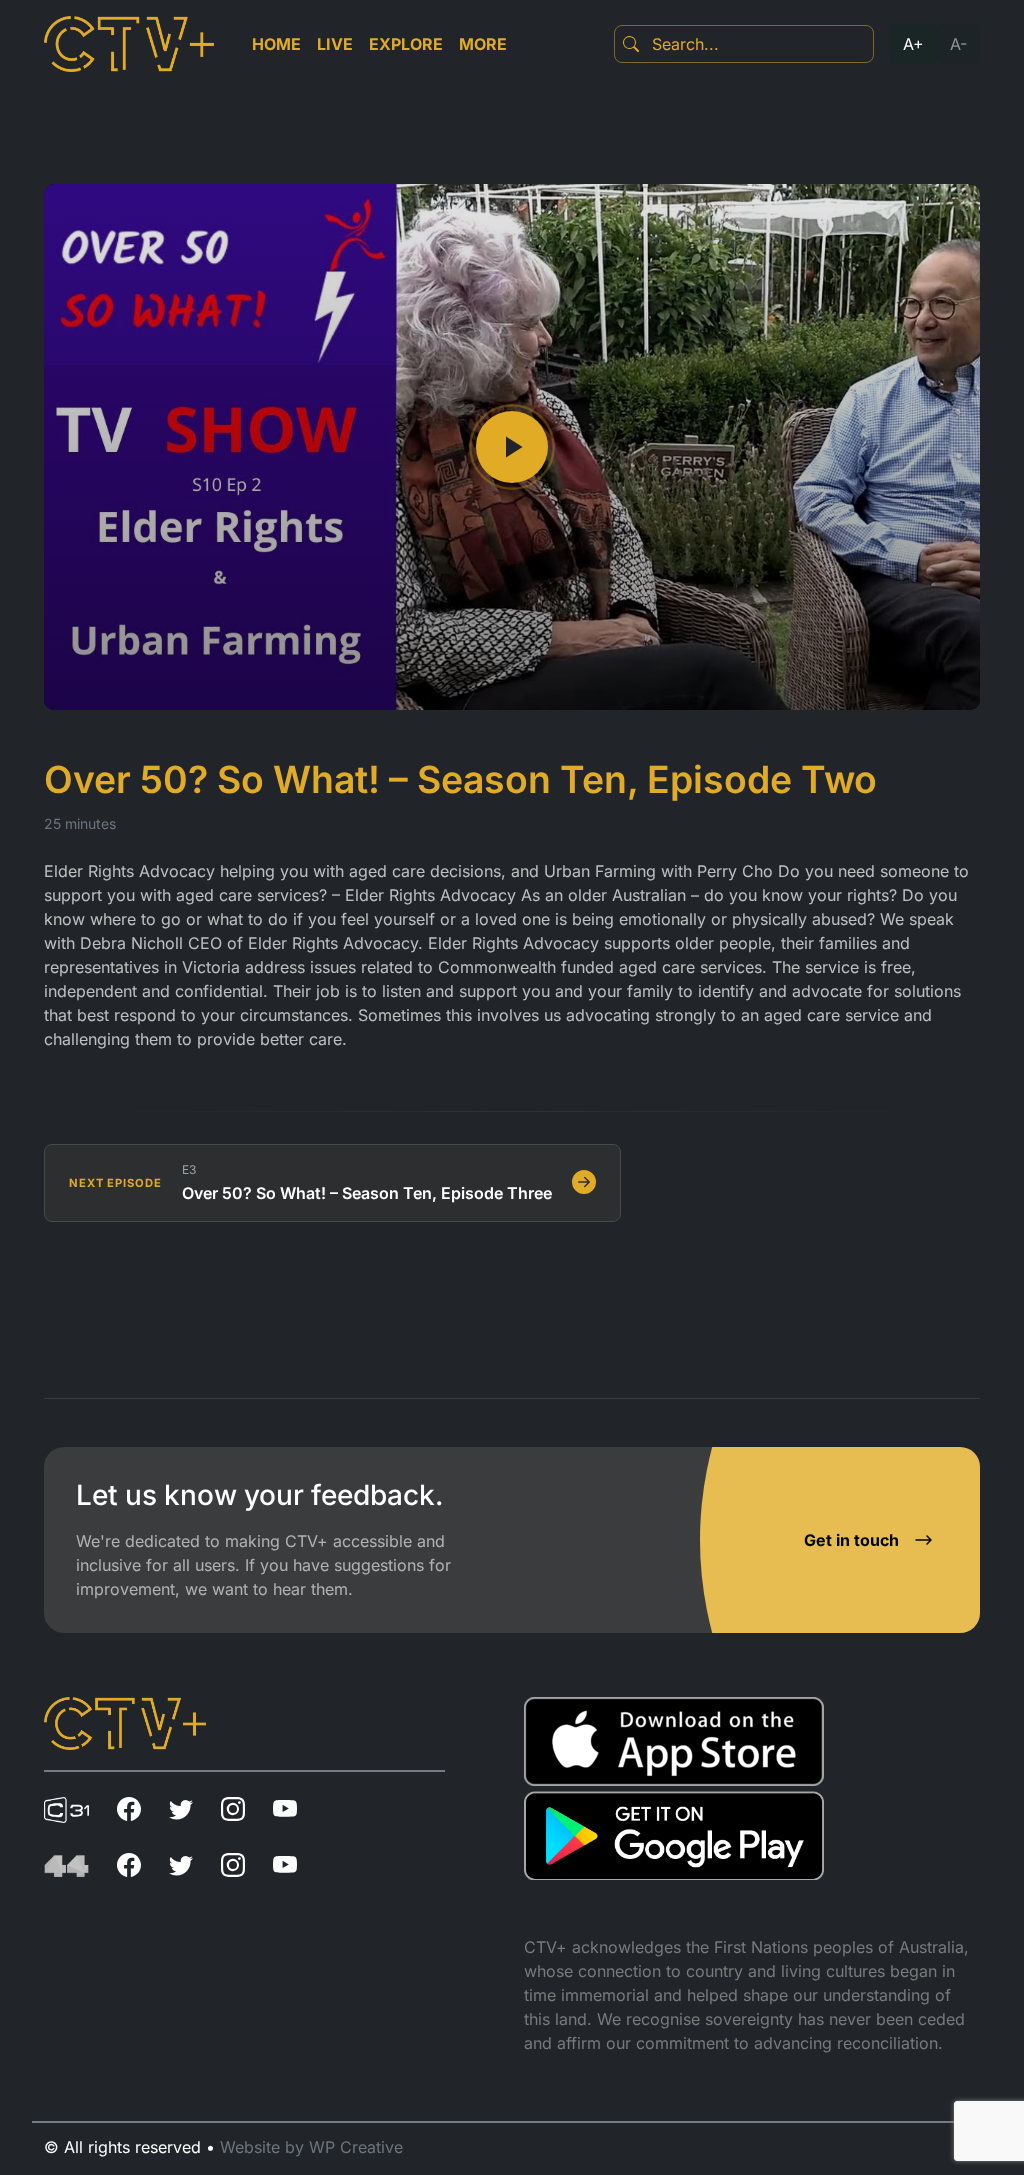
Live (335, 44)
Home (276, 44)
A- (958, 44)
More (483, 44)
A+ (913, 44)
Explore (406, 44)
